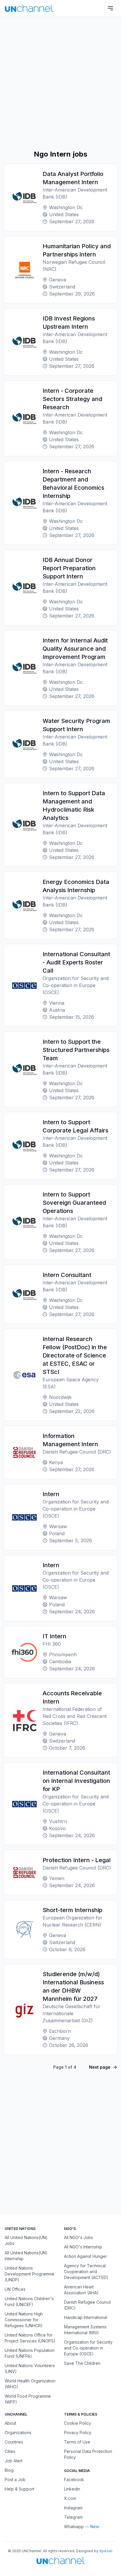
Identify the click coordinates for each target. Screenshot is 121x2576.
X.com (70, 2498)
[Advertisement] (60, 83)
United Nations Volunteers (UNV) (30, 2368)
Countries (14, 2442)
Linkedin (72, 2489)
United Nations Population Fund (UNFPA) (30, 2353)
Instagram (73, 2508)
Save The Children (82, 2363)
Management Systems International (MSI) (85, 2330)
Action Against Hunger (85, 2256)
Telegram (73, 2517)
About (10, 2423)
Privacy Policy (78, 2432)
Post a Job (15, 2479)
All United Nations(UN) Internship (26, 2256)
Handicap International (86, 2317)
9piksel (106, 2551)
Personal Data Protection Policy (88, 2454)
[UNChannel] (29, 8)
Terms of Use (77, 2442)
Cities (10, 2451)
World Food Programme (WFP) (28, 2399)
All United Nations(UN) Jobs (26, 2240)
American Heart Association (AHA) (81, 2290)
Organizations (18, 2432)
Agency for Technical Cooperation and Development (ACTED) (86, 2272)
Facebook (74, 2479)
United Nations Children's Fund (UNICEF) (29, 2301)
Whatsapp (74, 2527)
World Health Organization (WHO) (30, 2384)
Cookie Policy (78, 2423)
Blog (9, 2470)
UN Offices (15, 2289)
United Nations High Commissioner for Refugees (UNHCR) (24, 2320)
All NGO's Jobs (79, 2237)
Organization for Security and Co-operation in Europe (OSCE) (88, 2348)
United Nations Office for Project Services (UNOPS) (30, 2338)
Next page (100, 2067)
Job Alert (14, 2461)
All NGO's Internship (83, 2247)
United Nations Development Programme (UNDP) (30, 2274)
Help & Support (20, 2489)
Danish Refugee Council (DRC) (87, 2305)
